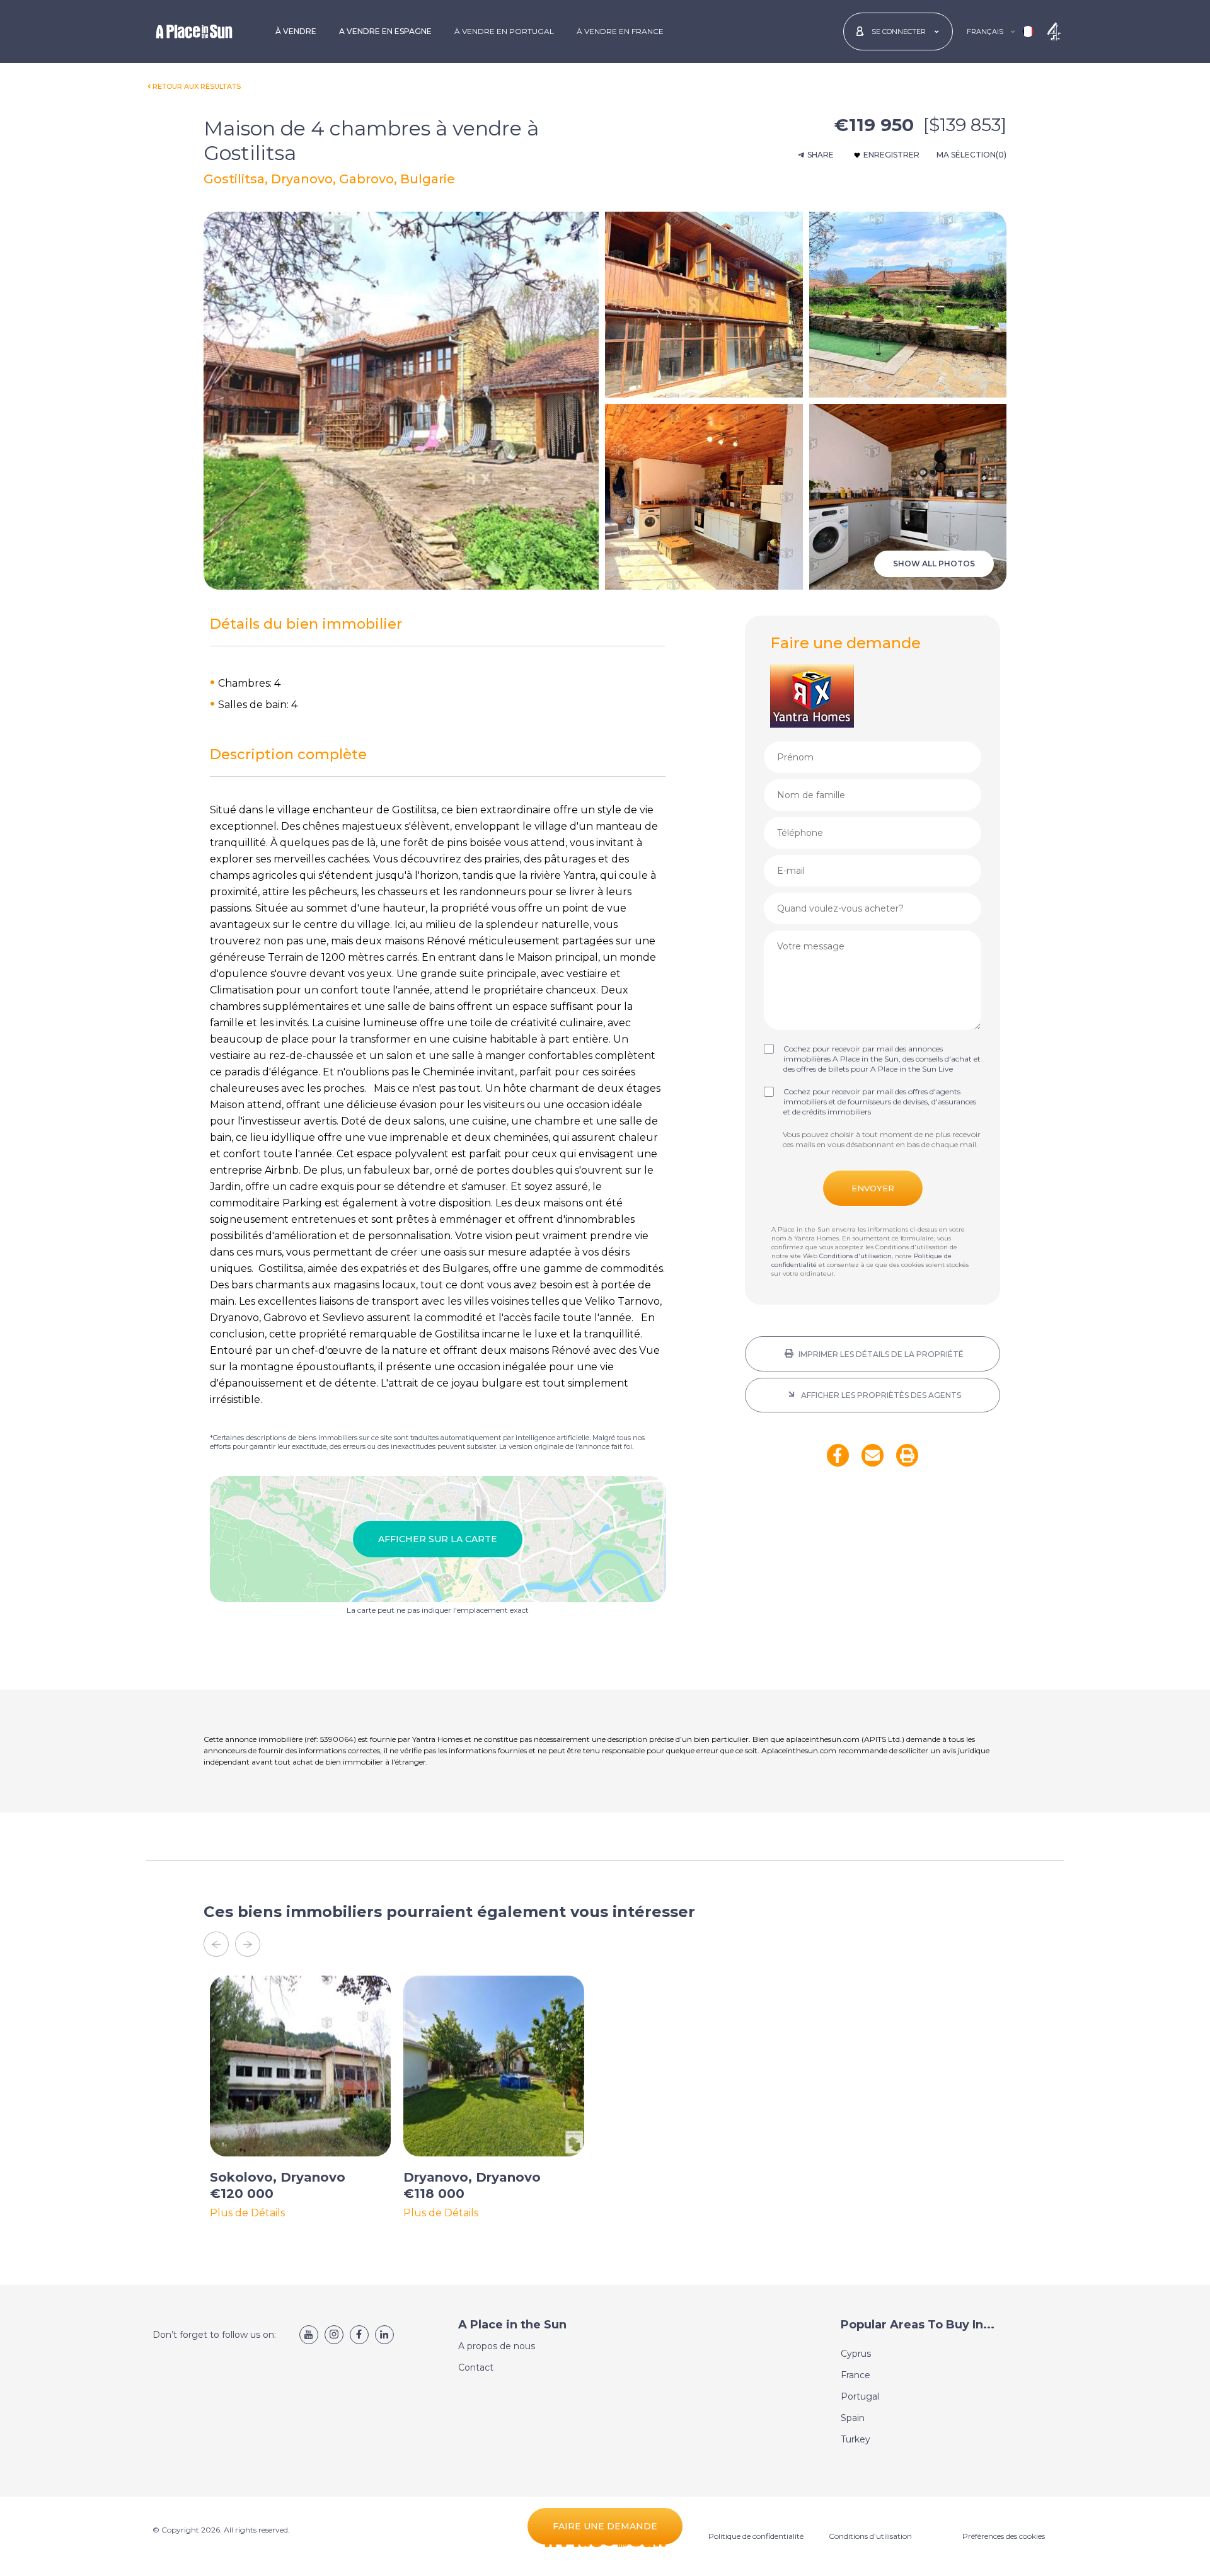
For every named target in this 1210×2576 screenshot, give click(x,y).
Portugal (860, 2396)
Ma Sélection (971, 155)
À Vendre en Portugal (504, 31)
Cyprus (856, 2354)
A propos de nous (497, 2346)
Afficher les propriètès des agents (880, 1395)
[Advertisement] (873, 1586)
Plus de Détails (247, 2213)
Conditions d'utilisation (856, 1256)
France (856, 2375)
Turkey (856, 2439)
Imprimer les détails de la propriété (880, 1354)
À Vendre (296, 31)
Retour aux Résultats (197, 86)
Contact (476, 2367)
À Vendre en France (620, 31)
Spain (853, 2418)
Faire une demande (605, 2526)
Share (821, 155)
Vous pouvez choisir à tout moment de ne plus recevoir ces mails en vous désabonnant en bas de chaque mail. (882, 1139)
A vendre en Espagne (385, 31)
